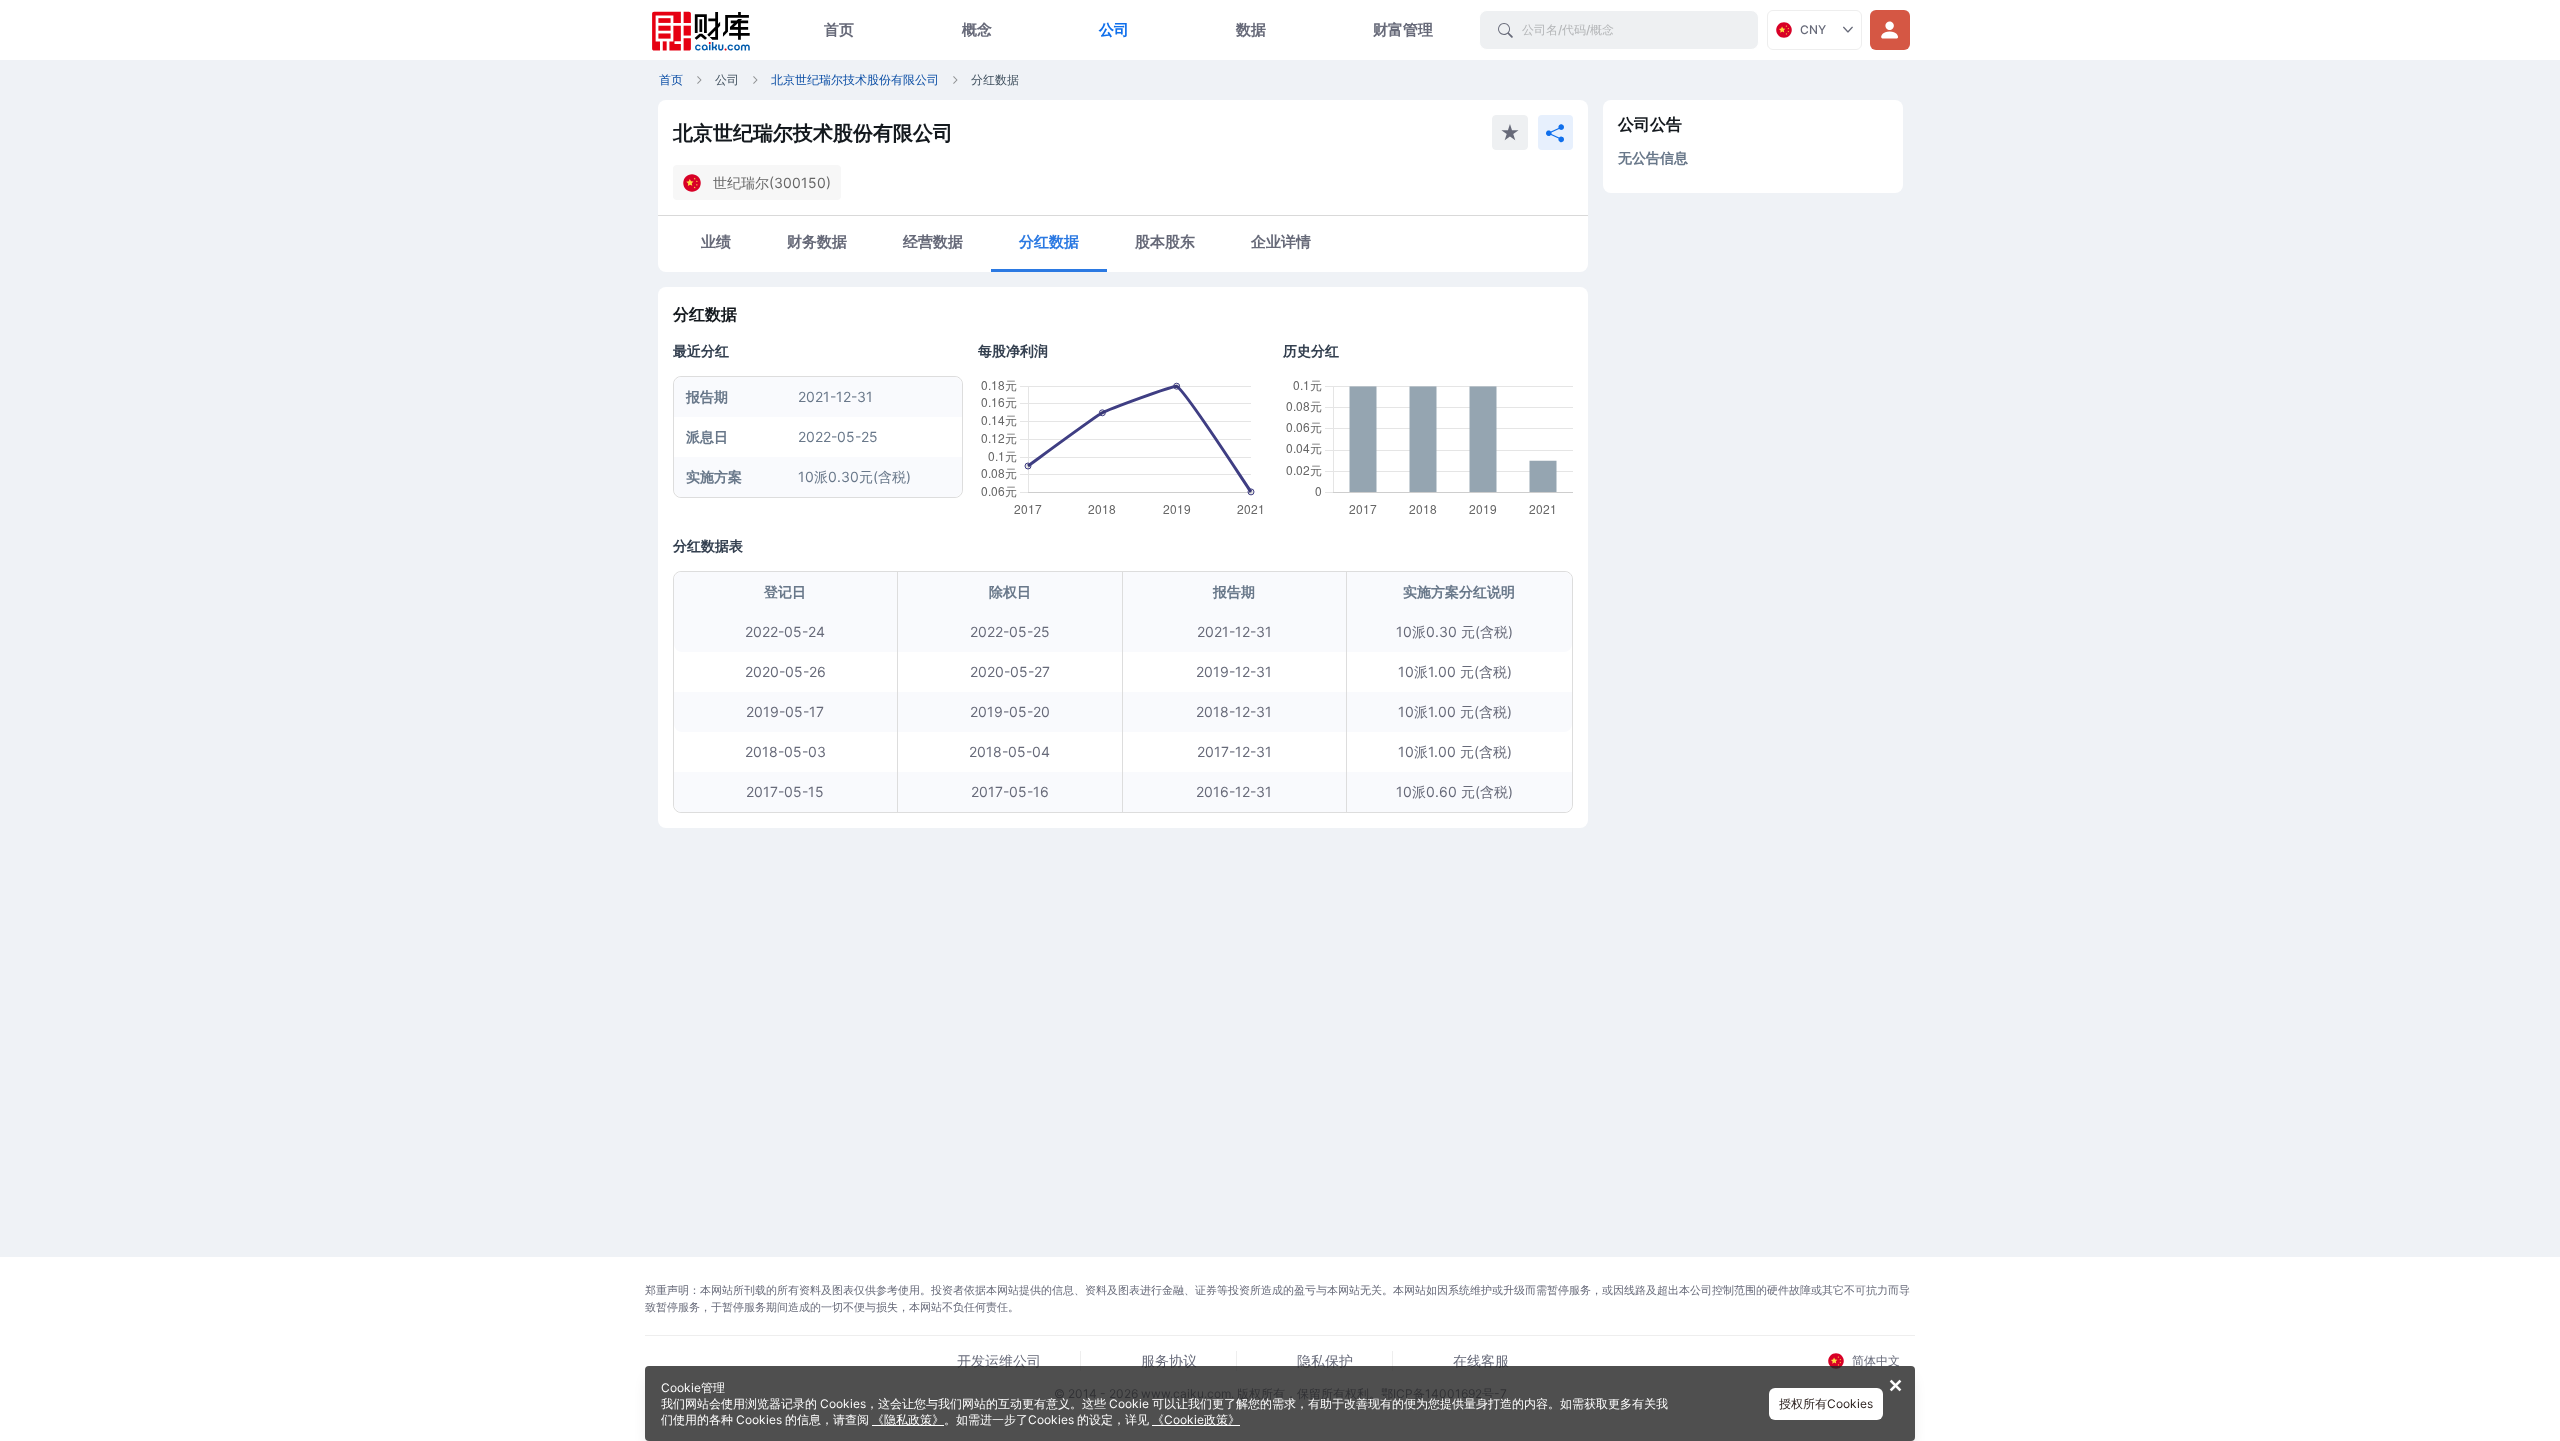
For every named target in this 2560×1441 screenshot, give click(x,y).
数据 (1251, 29)
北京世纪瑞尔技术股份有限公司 (855, 79)
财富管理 (1403, 29)
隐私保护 (1325, 1360)
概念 (977, 29)
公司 (1114, 29)
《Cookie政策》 (1196, 1419)
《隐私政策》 (908, 1419)
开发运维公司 (999, 1360)
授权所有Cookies (1826, 1403)
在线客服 (1481, 1360)
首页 (839, 29)
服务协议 (1169, 1360)
